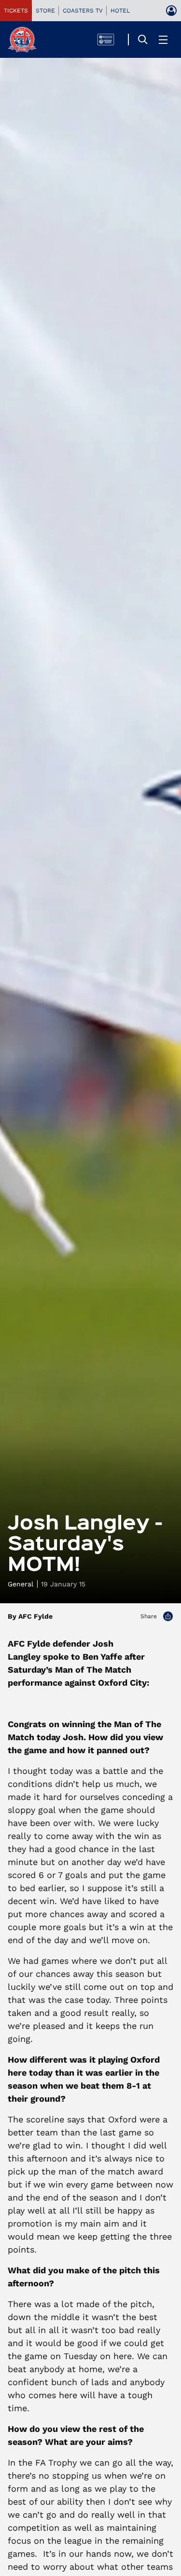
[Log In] (171, 11)
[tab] (16, 11)
